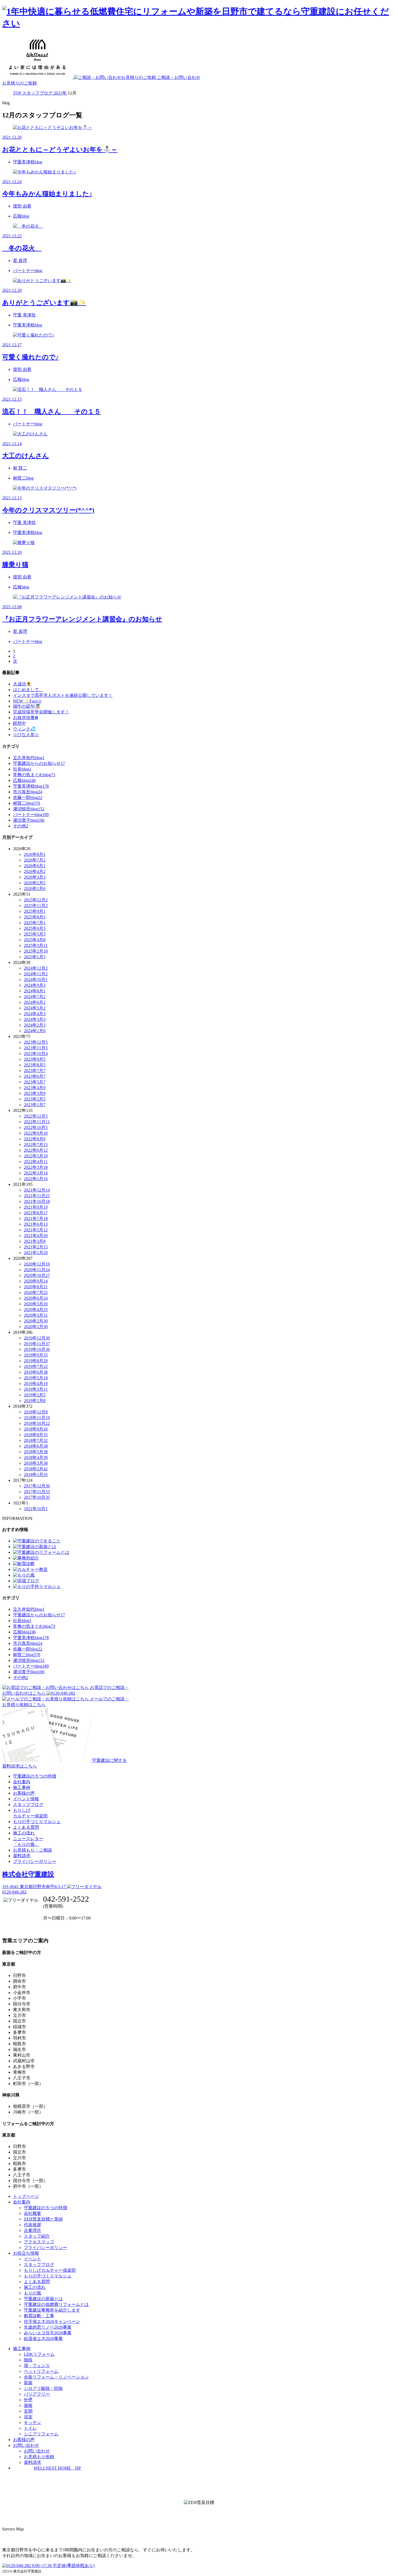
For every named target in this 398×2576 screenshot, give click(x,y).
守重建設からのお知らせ (39, 763)
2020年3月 (36, 1315)
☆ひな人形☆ (26, 735)
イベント (32, 2259)
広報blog (24, 780)
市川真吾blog (28, 792)
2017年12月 (37, 1486)
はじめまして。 (28, 690)
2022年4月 (36, 1162)
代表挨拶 (32, 2225)
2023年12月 (36, 1042)
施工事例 (22, 1787)
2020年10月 (37, 1275)
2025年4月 (35, 940)
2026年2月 (35, 883)
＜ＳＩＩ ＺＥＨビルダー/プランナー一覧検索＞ (199, 2515)
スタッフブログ (28, 1805)
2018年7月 (36, 1440)
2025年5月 (35, 934)
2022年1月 (36, 1179)
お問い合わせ (37, 2451)
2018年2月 (36, 1469)
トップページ (26, 2196)
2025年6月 (35, 928)
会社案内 (22, 1782)
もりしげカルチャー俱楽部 (50, 2270)
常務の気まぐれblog (34, 775)
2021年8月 (36, 1213)
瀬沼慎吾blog (29, 809)
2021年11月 (37, 1196)
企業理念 (32, 2230)
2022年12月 (36, 1116)
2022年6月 (36, 1150)
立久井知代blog (29, 758)
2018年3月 (36, 1463)
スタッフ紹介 (37, 2236)
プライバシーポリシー (35, 1861)
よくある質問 (26, 1827)
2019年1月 (35, 1401)
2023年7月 (35, 1071)
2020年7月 (36, 1292)
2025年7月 (35, 923)
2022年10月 (36, 1127)
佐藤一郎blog (28, 797)
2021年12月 (37, 1190)
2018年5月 (36, 1452)
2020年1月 (36, 1327)
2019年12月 (37, 1338)
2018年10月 (37, 1423)
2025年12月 (36, 900)
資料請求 (22, 1856)
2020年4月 (36, 1310)
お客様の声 (24, 1793)
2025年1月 (35, 957)
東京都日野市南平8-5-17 (35, 1887)
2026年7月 (35, 860)
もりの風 (32, 2293)
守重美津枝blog (31, 786)
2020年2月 (36, 1321)
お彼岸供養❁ (26, 718)
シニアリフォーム (41, 2434)
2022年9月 (36, 1133)
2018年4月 (36, 1457)
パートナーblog (31, 815)
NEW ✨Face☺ (27, 701)
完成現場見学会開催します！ (41, 712)
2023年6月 (35, 1076)
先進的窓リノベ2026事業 (48, 2327)
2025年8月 (35, 917)
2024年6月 (35, 1002)
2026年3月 (35, 877)
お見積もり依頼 (39, 2457)
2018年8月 (36, 1435)
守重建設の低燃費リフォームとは (56, 2304)
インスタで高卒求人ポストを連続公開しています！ (63, 695)
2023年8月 (35, 1065)
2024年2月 (35, 1025)
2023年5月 (35, 1082)
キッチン (32, 2423)
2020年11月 (37, 1270)
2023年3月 (35, 1093)
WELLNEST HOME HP (57, 2468)
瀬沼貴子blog (29, 820)
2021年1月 (36, 1253)
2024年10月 (36, 980)
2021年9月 (36, 1207)
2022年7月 (36, 1145)
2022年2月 (36, 1173)
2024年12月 (36, 968)
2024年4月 (35, 1014)
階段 (28, 2360)
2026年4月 (35, 871)
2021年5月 (36, 1230)
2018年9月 (36, 1429)
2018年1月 (36, 1475)
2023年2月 (35, 1099)
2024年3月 (35, 1019)
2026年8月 (35, 854)
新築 (28, 2383)
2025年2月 (36, 951)
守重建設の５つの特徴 (35, 1776)
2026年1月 (35, 889)
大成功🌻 (22, 684)
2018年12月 (36, 1412)
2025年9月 (35, 911)
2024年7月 (35, 997)
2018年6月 (36, 1446)
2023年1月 (35, 1105)
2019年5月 (36, 1378)
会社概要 (32, 2213)
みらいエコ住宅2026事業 (48, 2333)
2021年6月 (36, 1224)
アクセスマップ (39, 2242)
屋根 (28, 2405)
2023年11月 (36, 1048)
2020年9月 (36, 1281)
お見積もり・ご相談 (32, 1850)
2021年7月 (36, 1219)
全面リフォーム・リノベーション (56, 2377)
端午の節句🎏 (27, 706)
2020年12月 (37, 1264)
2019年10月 (37, 1349)
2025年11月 (36, 906)
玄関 (28, 2411)
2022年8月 (35, 1139)
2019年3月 (36, 1389)
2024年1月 (35, 1031)
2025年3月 (36, 945)
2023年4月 (35, 1088)
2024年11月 (36, 974)
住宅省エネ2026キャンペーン (52, 2321)
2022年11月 (37, 1122)
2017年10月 (37, 1497)
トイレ (30, 2428)
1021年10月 (36, 1509)
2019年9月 (36, 1355)
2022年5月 (36, 1156)
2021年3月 (35, 1241)
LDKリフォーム (39, 2354)
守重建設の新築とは (43, 2299)
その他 (21, 826)
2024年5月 (35, 1008)
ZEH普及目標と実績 (43, 2219)
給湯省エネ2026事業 (43, 2339)
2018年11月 (37, 1418)
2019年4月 (36, 1384)
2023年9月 (35, 1059)
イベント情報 (26, 1799)
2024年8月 (35, 991)
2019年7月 (36, 1366)
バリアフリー (37, 2394)
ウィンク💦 (24, 729)
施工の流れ (24, 1833)
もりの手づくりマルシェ (37, 1822)
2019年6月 (36, 1372)
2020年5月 (36, 1304)
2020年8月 (36, 1287)
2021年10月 (37, 1201)
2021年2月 (36, 1247)
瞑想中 (19, 723)
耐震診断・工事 (39, 2316)
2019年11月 (37, 1344)
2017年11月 (37, 1492)
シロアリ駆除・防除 (43, 2388)
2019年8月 (36, 1361)
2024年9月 (35, 985)
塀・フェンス (37, 2366)
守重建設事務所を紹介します (52, 2310)
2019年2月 (35, 1395)
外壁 (28, 2400)
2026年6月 (35, 866)
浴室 (28, 2417)
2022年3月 (36, 1167)
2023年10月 (36, 1054)
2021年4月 (36, 1236)
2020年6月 (36, 1298)
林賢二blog (27, 803)
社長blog (22, 769)
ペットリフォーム (41, 2371)
